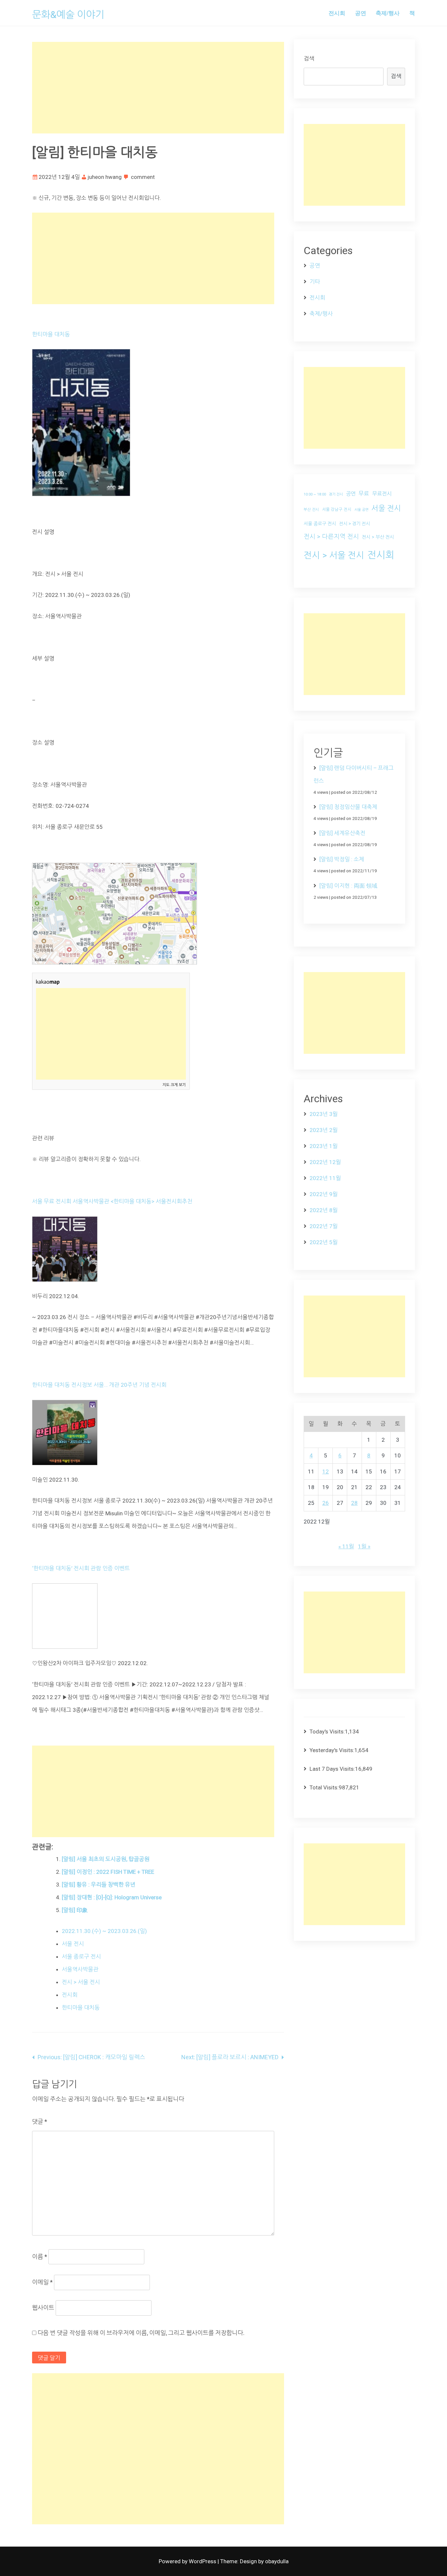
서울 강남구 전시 (337, 509)
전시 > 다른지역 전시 (331, 537)
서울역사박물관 (80, 1969)
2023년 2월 (324, 1130)
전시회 (337, 13)
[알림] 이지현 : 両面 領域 (348, 886)
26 (326, 1503)
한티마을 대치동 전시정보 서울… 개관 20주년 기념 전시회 (99, 1385)
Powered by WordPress (188, 2561)
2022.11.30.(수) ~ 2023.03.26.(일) (104, 1931)
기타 (315, 282)
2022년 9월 (324, 1194)
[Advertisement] (158, 88)
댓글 (40, 2122)
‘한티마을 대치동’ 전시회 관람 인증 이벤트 (81, 1568)
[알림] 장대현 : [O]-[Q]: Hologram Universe (112, 1897)
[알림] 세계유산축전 (342, 833)
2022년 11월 (325, 1178)
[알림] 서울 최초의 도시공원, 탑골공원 (106, 1859)
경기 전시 (336, 494)
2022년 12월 (325, 1162)
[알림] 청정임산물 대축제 (348, 807)
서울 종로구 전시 (81, 1957)
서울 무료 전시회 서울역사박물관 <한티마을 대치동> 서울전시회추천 (112, 1201)
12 (326, 1471)
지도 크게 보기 (174, 1085)
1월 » (364, 1546)
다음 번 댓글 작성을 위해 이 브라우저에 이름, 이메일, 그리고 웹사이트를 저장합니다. (141, 2333)
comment (143, 177)
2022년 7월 (324, 1226)
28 (354, 1503)
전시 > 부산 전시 (378, 537)
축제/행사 (388, 13)
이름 (40, 2257)
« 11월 (346, 1546)
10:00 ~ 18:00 (315, 494)
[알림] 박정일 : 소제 (342, 859)
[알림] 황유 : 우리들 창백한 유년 (99, 1885)
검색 (309, 59)
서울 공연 (361, 510)
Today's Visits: (327, 1732)
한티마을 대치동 (51, 334)
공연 (361, 13)
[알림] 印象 (75, 1910)
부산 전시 (311, 510)
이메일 (42, 2282)
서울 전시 (73, 1944)
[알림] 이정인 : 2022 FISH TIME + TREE (108, 1872)
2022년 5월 (324, 1242)
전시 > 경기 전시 (355, 524)
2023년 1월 (324, 1146)
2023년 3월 (324, 1114)
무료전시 (382, 494)
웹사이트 (43, 2308)
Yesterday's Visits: (332, 1750)
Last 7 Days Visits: (332, 1769)
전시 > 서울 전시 (81, 1982)
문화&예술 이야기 (68, 15)
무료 (364, 494)
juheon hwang (105, 177)
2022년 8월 (324, 1210)
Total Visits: (324, 1787)
